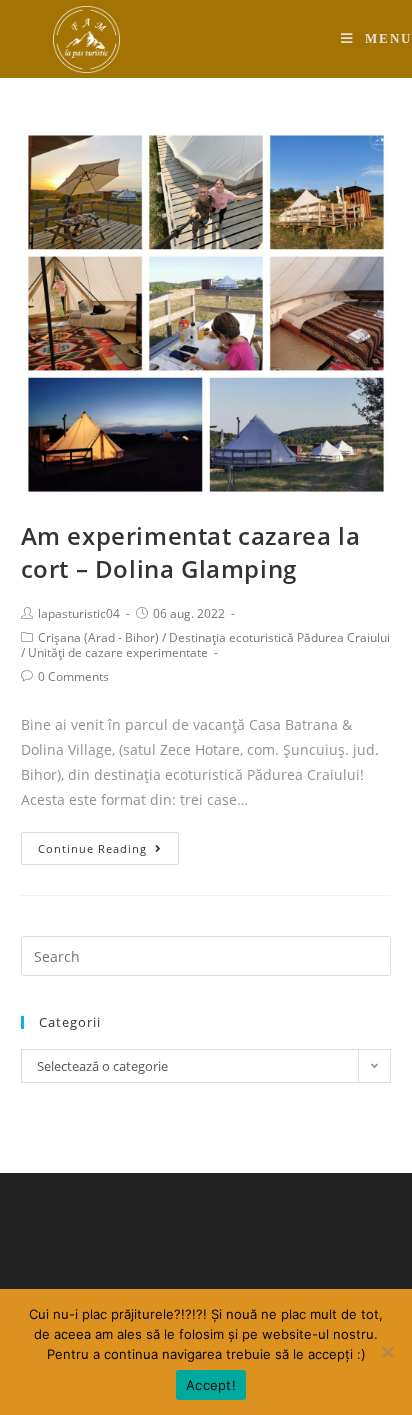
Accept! (211, 1385)
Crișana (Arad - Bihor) (98, 637)
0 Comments (73, 676)
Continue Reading (92, 848)
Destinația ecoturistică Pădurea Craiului (279, 637)
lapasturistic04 (79, 613)
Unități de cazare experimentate (118, 652)
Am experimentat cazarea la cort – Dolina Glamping (191, 552)
